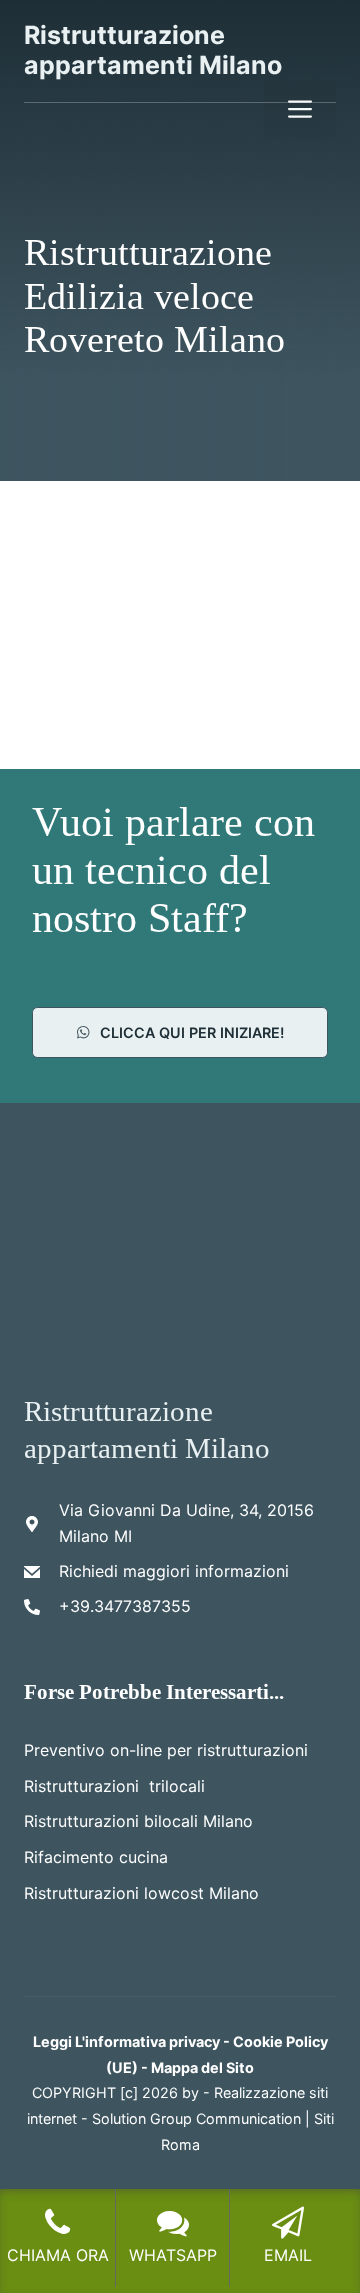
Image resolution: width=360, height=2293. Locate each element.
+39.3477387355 (125, 1606)
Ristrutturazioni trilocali (114, 1786)
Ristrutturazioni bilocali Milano (138, 1821)
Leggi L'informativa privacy (126, 2041)
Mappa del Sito (202, 2067)
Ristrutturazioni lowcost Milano (141, 1893)
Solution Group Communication (196, 2118)
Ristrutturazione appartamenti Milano (153, 50)
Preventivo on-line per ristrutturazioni (166, 1750)
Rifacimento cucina (96, 1857)
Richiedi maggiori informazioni (174, 1571)
